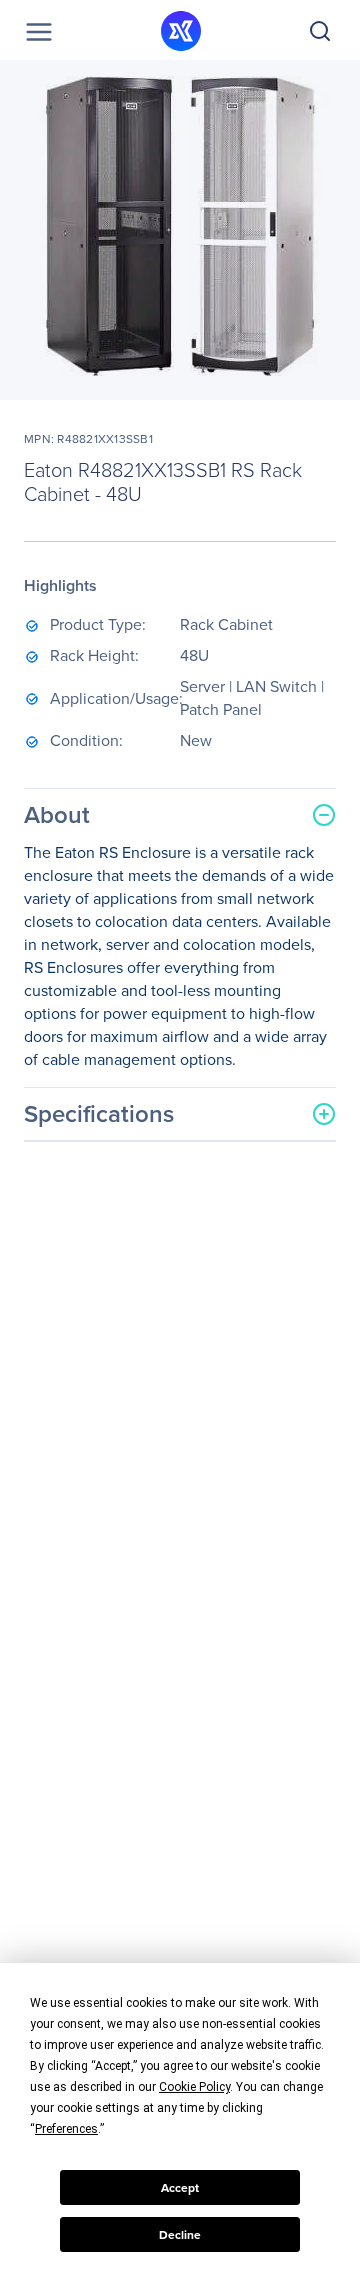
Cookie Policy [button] (194, 2087)
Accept (180, 2188)
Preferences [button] (66, 2129)
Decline (180, 2235)
